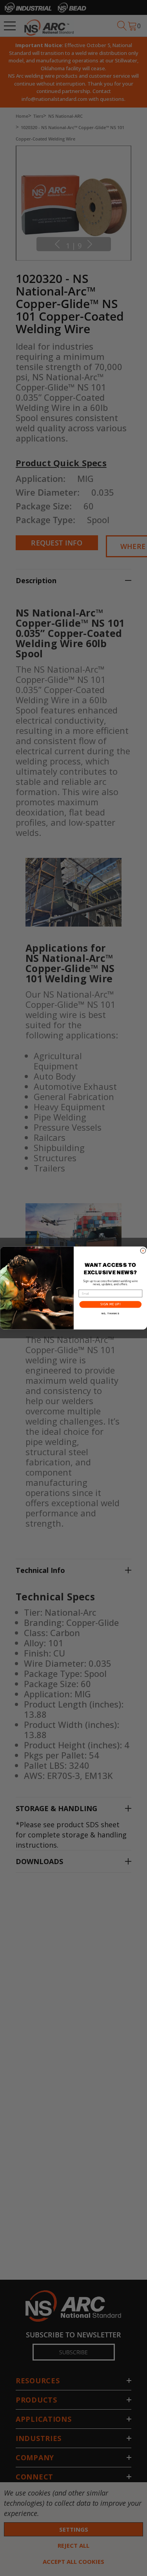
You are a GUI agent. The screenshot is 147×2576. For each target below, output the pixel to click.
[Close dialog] (143, 1251)
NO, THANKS (110, 1314)
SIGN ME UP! (110, 1304)
